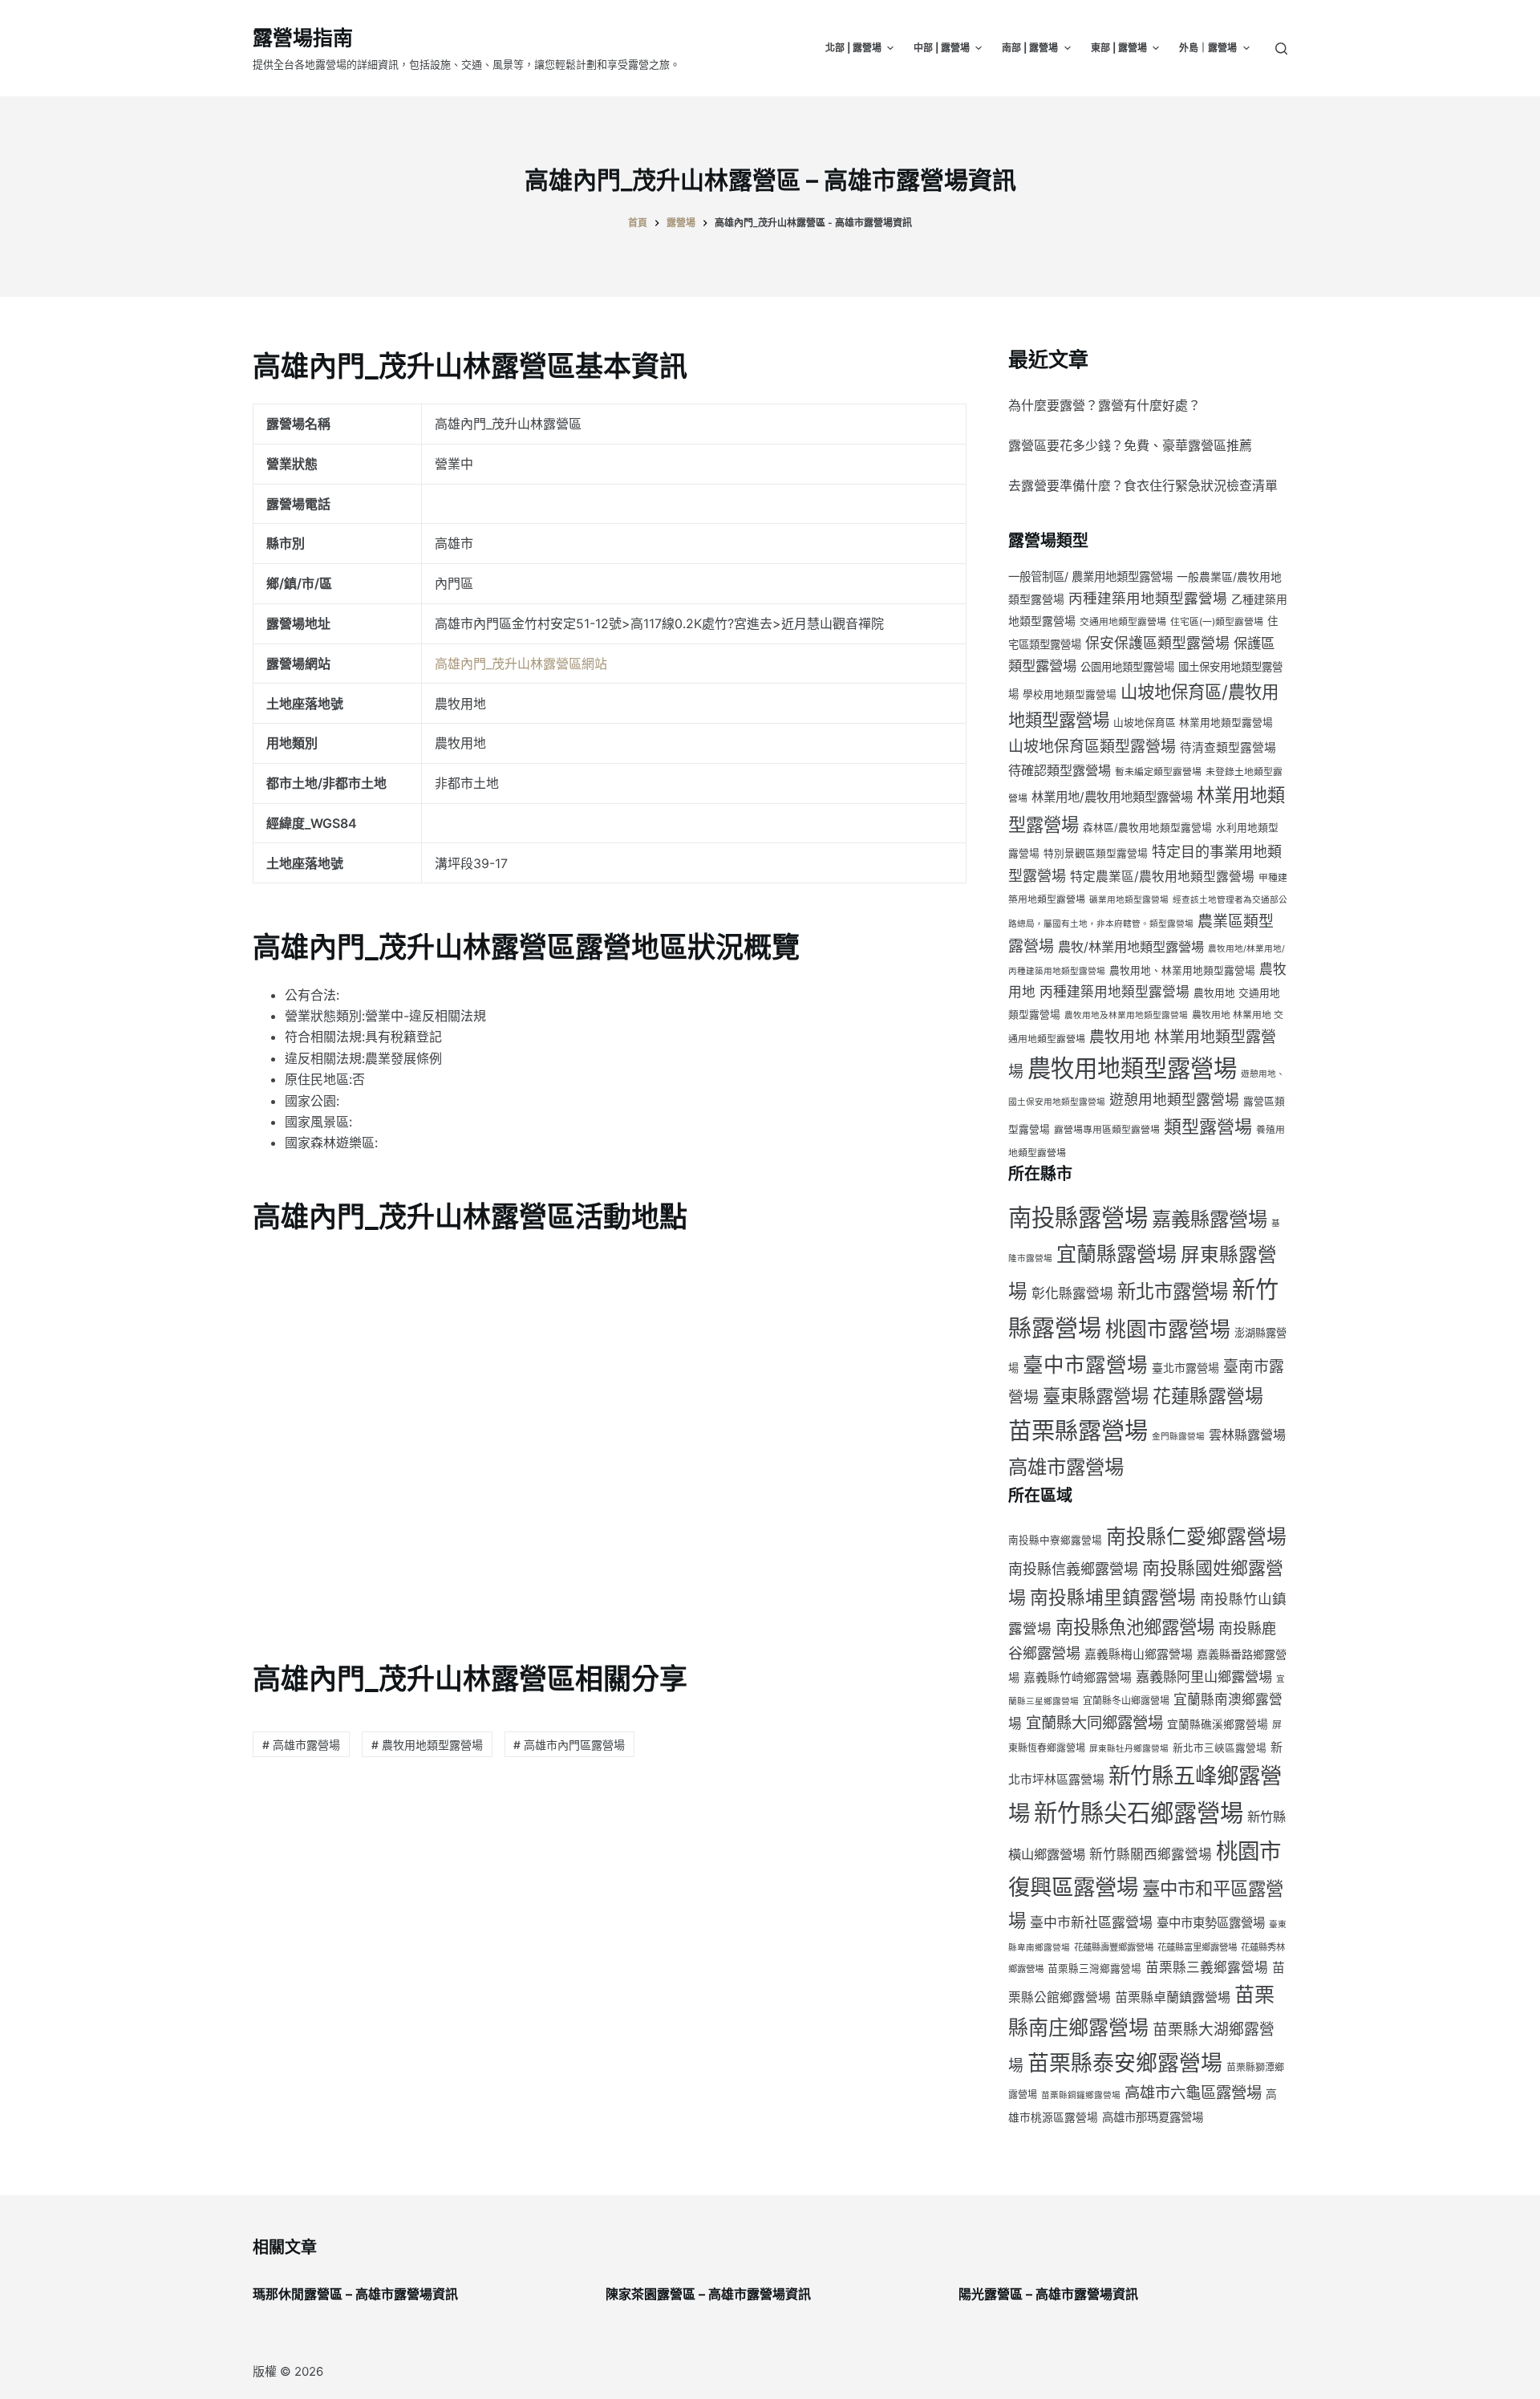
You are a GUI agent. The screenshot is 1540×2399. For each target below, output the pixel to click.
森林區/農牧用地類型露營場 (1147, 828)
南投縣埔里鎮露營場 (1113, 1597)
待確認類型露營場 (1060, 770)
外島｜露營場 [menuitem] (1208, 48)
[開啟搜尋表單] (1281, 49)
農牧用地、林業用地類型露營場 (1182, 970)
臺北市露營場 (1185, 1368)
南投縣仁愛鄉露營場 (1196, 1536)
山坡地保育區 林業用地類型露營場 (1193, 723)
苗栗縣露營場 (1078, 1431)
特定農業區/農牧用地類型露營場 (1162, 877)
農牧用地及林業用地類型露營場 (1126, 1015)
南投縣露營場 (1078, 1218)
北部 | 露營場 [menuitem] (853, 48)
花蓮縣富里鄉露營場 (1197, 1947)
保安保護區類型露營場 (1157, 643)
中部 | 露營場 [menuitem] (942, 48)
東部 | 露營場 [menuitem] (1119, 48)
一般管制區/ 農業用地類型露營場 (1090, 576)
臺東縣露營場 (1096, 1396)
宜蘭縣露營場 (1116, 1254)
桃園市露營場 (1168, 1329)
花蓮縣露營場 (1208, 1396)
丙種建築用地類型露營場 (1148, 598)
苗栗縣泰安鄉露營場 (1125, 2063)
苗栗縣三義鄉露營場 (1207, 1967)
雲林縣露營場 (1247, 1435)
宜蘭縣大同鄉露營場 (1094, 1723)
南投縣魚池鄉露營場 (1135, 1627)
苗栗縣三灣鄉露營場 (1094, 1969)
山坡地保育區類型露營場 (1092, 747)
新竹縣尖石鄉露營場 (1139, 1813)
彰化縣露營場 (1072, 1293)
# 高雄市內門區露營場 (569, 1745)
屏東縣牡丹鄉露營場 (1129, 1749)
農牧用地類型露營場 (1132, 1068)
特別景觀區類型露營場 (1096, 853)
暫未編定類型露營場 (1158, 771)
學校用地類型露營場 (1070, 694)
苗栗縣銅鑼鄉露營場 (1081, 2095)
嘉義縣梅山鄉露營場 (1139, 1654)
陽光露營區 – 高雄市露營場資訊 (1048, 2294)
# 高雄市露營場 (301, 1745)
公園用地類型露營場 (1127, 667)
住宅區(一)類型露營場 (1217, 621)
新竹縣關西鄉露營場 (1151, 1854)
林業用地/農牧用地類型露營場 (1112, 797)
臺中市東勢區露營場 (1211, 1923)
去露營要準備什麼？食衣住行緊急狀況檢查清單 (1143, 485)
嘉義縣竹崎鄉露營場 (1078, 1678)
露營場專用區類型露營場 (1107, 1129)
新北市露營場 (1173, 1291)
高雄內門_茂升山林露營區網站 (521, 664)
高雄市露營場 (1066, 1467)
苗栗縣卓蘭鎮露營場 (1173, 1997)
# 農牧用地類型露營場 (427, 1745)
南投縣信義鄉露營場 (1073, 1569)
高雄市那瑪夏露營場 (1153, 2117)
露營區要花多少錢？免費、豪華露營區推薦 (1130, 445)
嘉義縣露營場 (1210, 1219)
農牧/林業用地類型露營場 (1131, 947)
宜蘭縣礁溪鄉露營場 (1218, 1724)
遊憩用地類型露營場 (1174, 1100)
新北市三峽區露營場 (1220, 1748)
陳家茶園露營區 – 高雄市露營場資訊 (708, 2294)
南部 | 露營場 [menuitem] (1030, 48)
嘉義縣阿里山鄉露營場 (1204, 1676)
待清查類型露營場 (1228, 748)
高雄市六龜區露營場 (1193, 2093)
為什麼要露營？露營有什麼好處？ (1104, 405)
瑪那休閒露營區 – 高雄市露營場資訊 (355, 2294)
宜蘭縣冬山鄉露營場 (1126, 1701)
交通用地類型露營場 (1123, 621)
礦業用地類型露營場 (1129, 900)
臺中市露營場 (1085, 1364)
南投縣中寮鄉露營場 (1055, 1540)
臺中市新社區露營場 (1091, 1922)
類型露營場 (1208, 1126)
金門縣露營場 (1178, 1437)
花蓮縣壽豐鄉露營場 (1114, 1947)
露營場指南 (303, 38)
